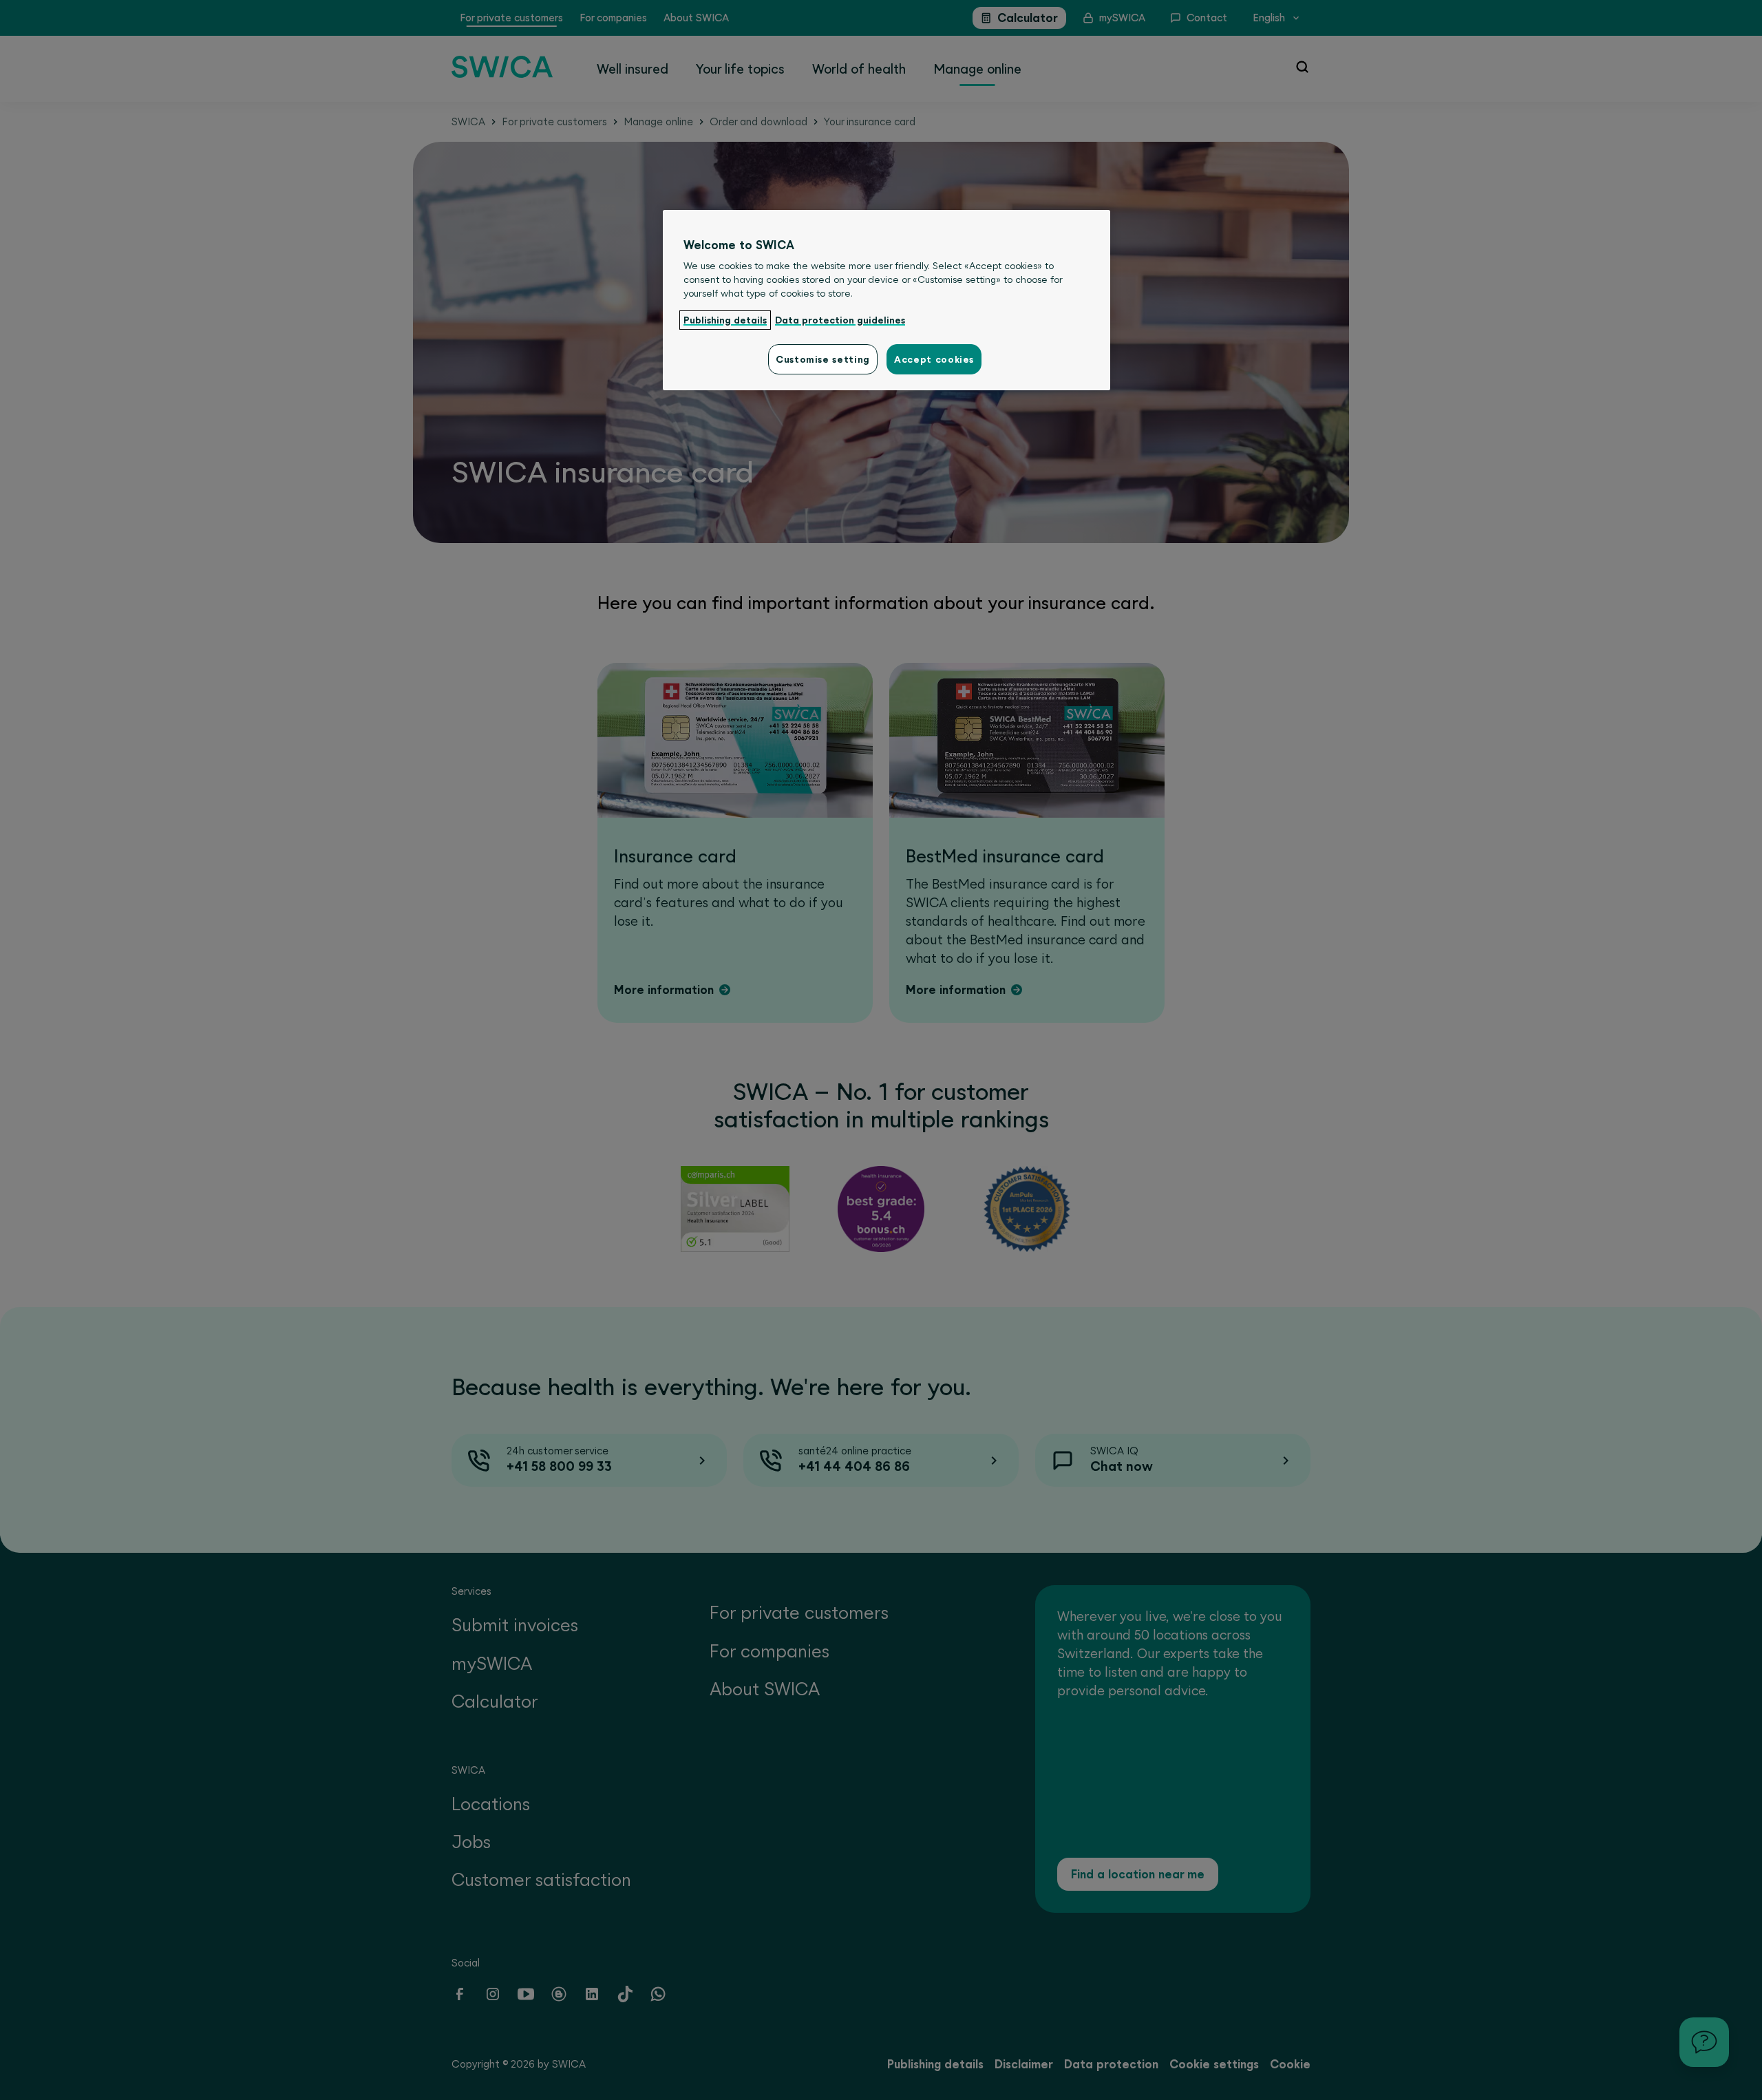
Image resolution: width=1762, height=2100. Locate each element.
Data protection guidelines (840, 320)
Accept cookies (934, 359)
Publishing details (725, 320)
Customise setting (823, 359)
